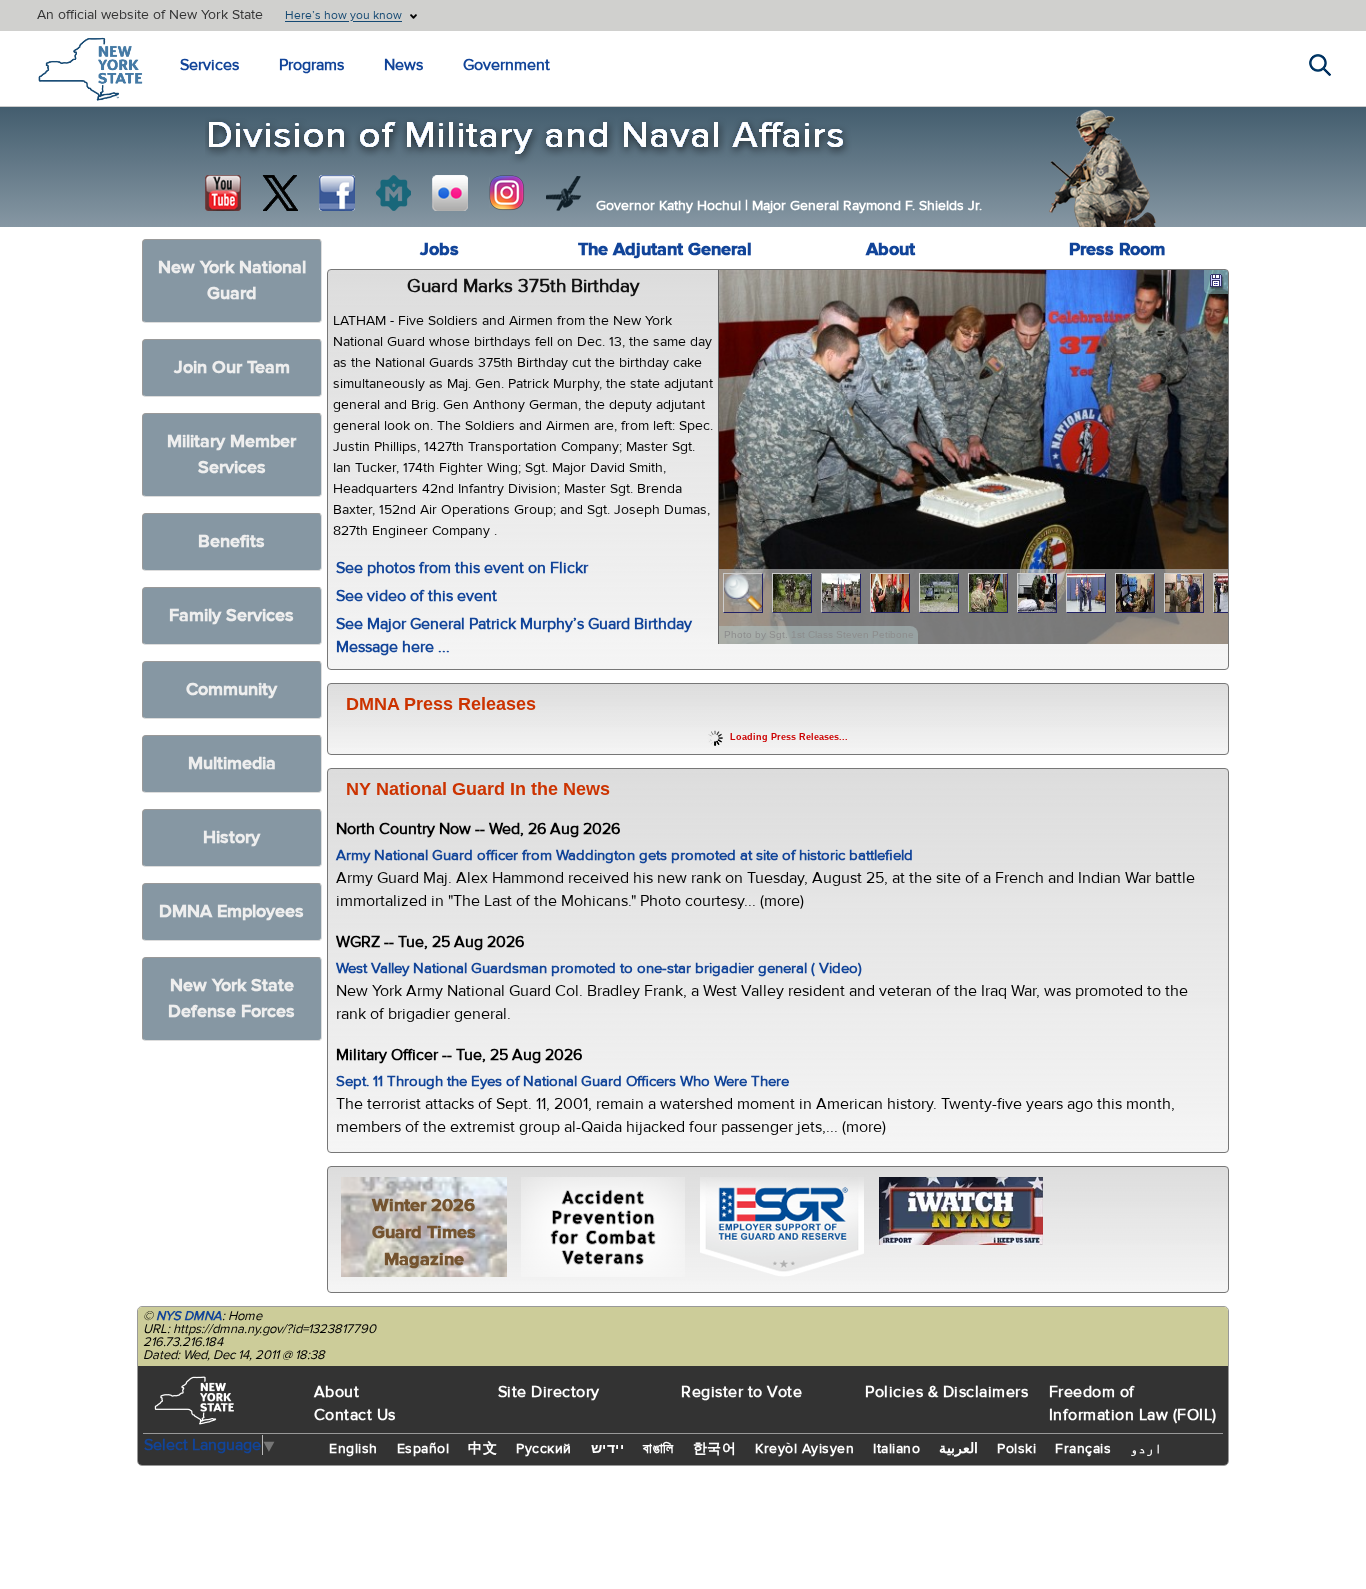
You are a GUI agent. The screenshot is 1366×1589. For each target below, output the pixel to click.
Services (209, 65)
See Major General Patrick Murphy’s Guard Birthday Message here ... (514, 635)
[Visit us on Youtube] (223, 193)
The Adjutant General (665, 249)
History (231, 837)
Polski (1016, 1449)
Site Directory (549, 1392)
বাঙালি (658, 1449)
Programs (311, 65)
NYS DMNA (189, 1316)
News (403, 65)
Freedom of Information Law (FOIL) (1133, 1403)
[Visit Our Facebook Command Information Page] (337, 193)
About (890, 249)
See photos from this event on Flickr (462, 568)
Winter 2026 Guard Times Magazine (424, 1232)
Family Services (231, 615)
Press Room (1117, 249)
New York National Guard (232, 280)
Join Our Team (232, 367)
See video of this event (416, 596)
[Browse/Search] (743, 593)
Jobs (439, 249)
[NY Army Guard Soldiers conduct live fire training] (792, 593)
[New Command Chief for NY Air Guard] (1086, 593)
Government (506, 65)
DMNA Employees (231, 911)
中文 (482, 1449)
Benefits (231, 541)
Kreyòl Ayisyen (804, 1449)
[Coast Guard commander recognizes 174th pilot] (1184, 593)
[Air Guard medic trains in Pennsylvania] (1037, 593)
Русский (544, 1449)
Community (231, 689)
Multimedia (232, 763)
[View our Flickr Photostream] (450, 193)
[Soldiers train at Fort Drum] (939, 593)
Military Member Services (231, 454)
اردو (1146, 1449)
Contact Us (355, 1415)
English (353, 1449)
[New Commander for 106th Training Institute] (988, 593)
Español (423, 1449)
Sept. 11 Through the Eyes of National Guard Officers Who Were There (562, 1081)
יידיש (608, 1449)
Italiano (896, 1449)
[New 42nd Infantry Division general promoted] (890, 593)
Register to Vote (741, 1392)
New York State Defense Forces (231, 998)
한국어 (715, 1449)
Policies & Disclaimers (946, 1392)
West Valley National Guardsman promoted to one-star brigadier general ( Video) (599, 968)
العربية (958, 1449)
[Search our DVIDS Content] (564, 193)
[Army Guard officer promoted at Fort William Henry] (841, 593)
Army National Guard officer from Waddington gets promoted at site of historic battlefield (624, 855)
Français (1083, 1449)
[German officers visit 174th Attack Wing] (1135, 593)
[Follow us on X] (280, 193)
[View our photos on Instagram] (507, 193)
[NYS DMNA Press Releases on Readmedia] (393, 193)
